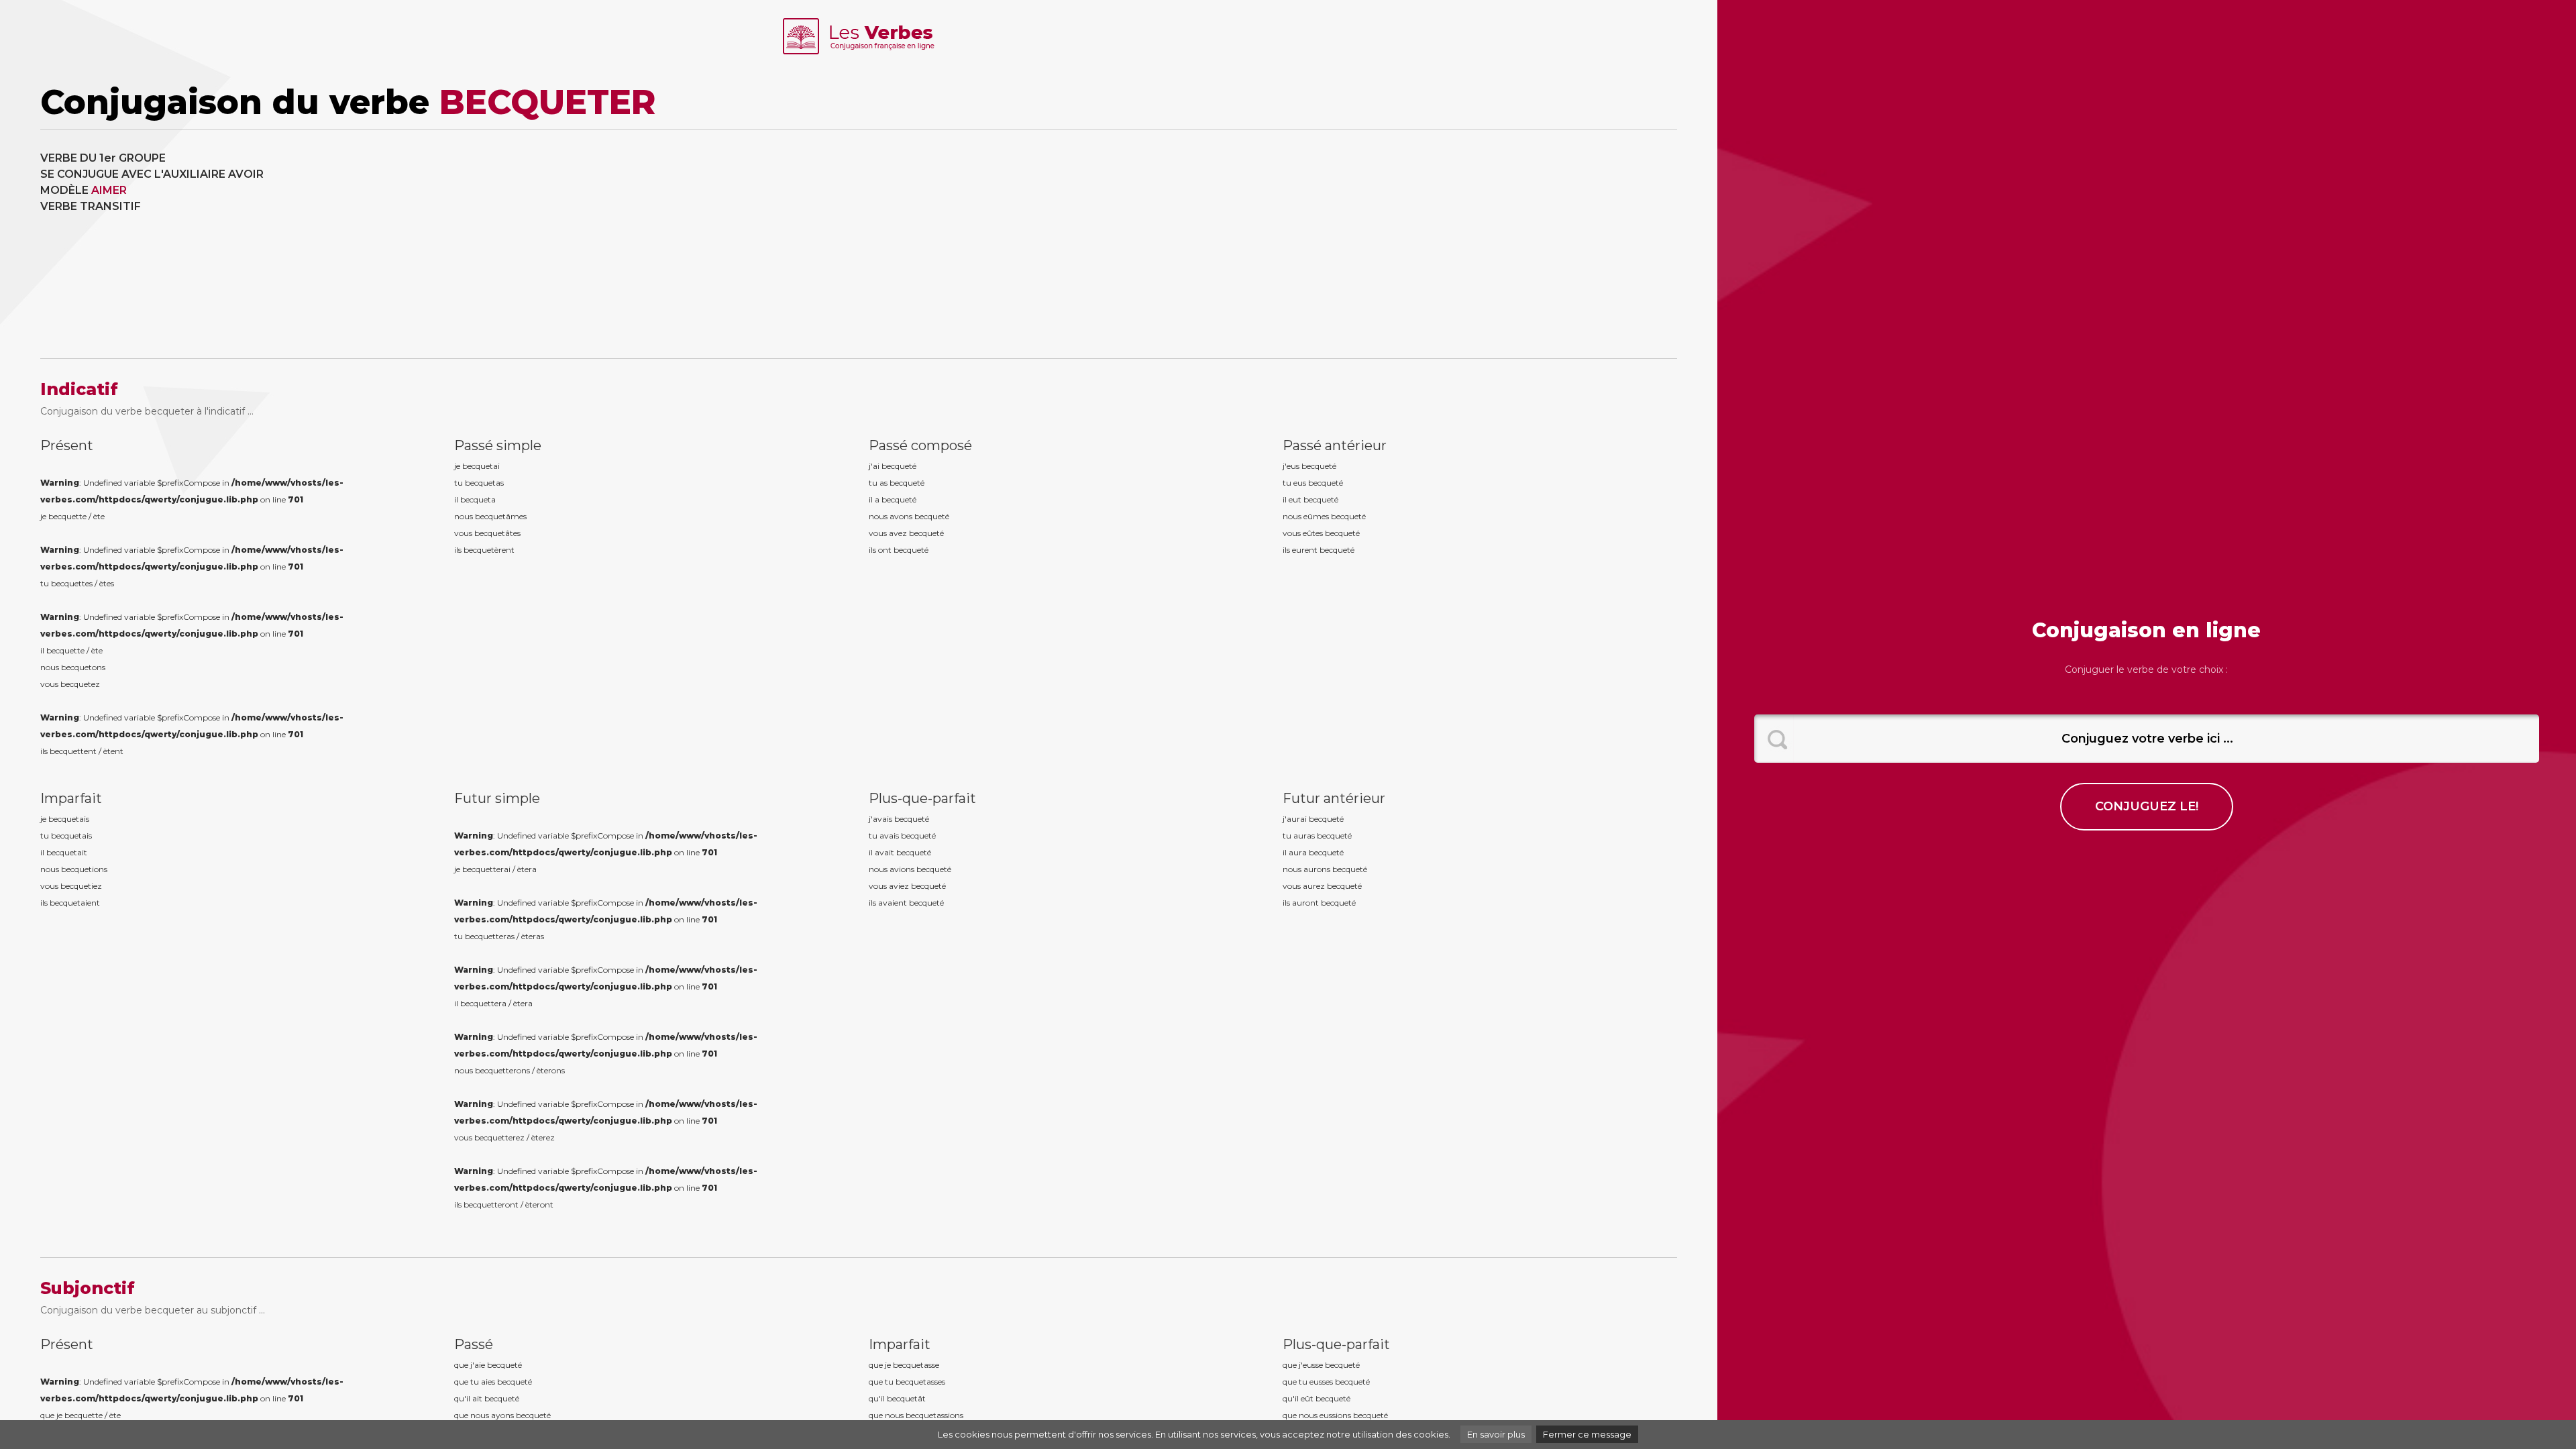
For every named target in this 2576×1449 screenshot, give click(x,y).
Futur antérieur (1334, 798)
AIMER (109, 190)
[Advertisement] (1271, 244)
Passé (474, 1344)
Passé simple (498, 445)
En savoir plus (1496, 1434)
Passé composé (920, 445)
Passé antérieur (1335, 445)
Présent (67, 445)
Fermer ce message (1587, 1434)
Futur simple (497, 798)
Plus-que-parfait (922, 798)
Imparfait (71, 798)
